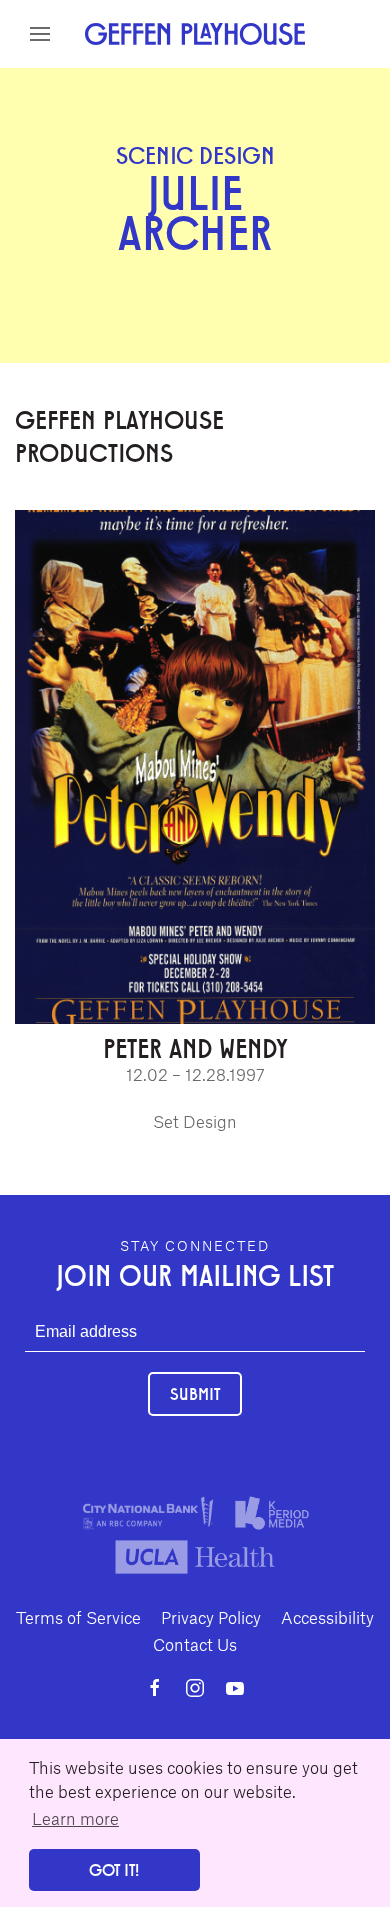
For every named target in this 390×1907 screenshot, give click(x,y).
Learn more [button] (75, 1818)
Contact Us (195, 1644)
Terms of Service (78, 1617)
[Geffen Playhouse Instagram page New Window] (195, 1688)
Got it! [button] (114, 1869)
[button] (40, 34)
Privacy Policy (211, 1617)
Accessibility (327, 1617)
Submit (195, 1393)
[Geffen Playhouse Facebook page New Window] (155, 1688)
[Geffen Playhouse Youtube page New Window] (235, 1688)
